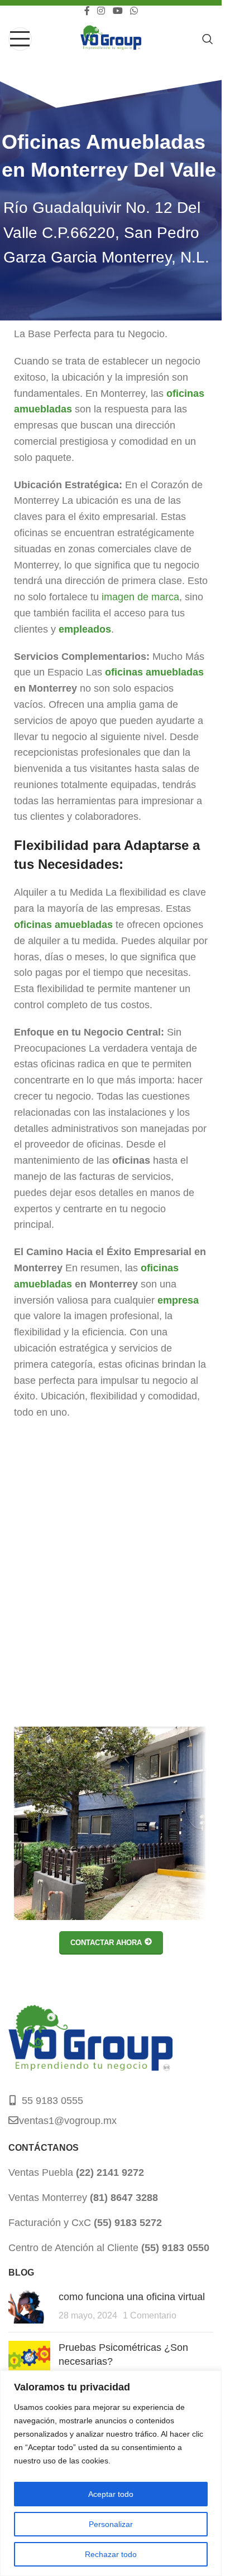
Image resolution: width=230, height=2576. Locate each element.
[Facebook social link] (87, 11)
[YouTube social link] (118, 11)
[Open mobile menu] (20, 39)
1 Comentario (150, 2315)
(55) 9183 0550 (174, 2248)
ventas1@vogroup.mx (68, 2121)
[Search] (208, 39)
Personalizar (111, 2524)
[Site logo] (111, 38)
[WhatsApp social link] (134, 11)
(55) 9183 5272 (126, 2223)
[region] (111, 2473)
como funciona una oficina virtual (132, 2297)
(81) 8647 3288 (123, 2198)
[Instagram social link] (101, 11)
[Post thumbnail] (29, 2307)
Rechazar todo (111, 2554)
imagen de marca (140, 597)
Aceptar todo (111, 2494)
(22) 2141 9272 (109, 2172)
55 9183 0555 (52, 2101)
